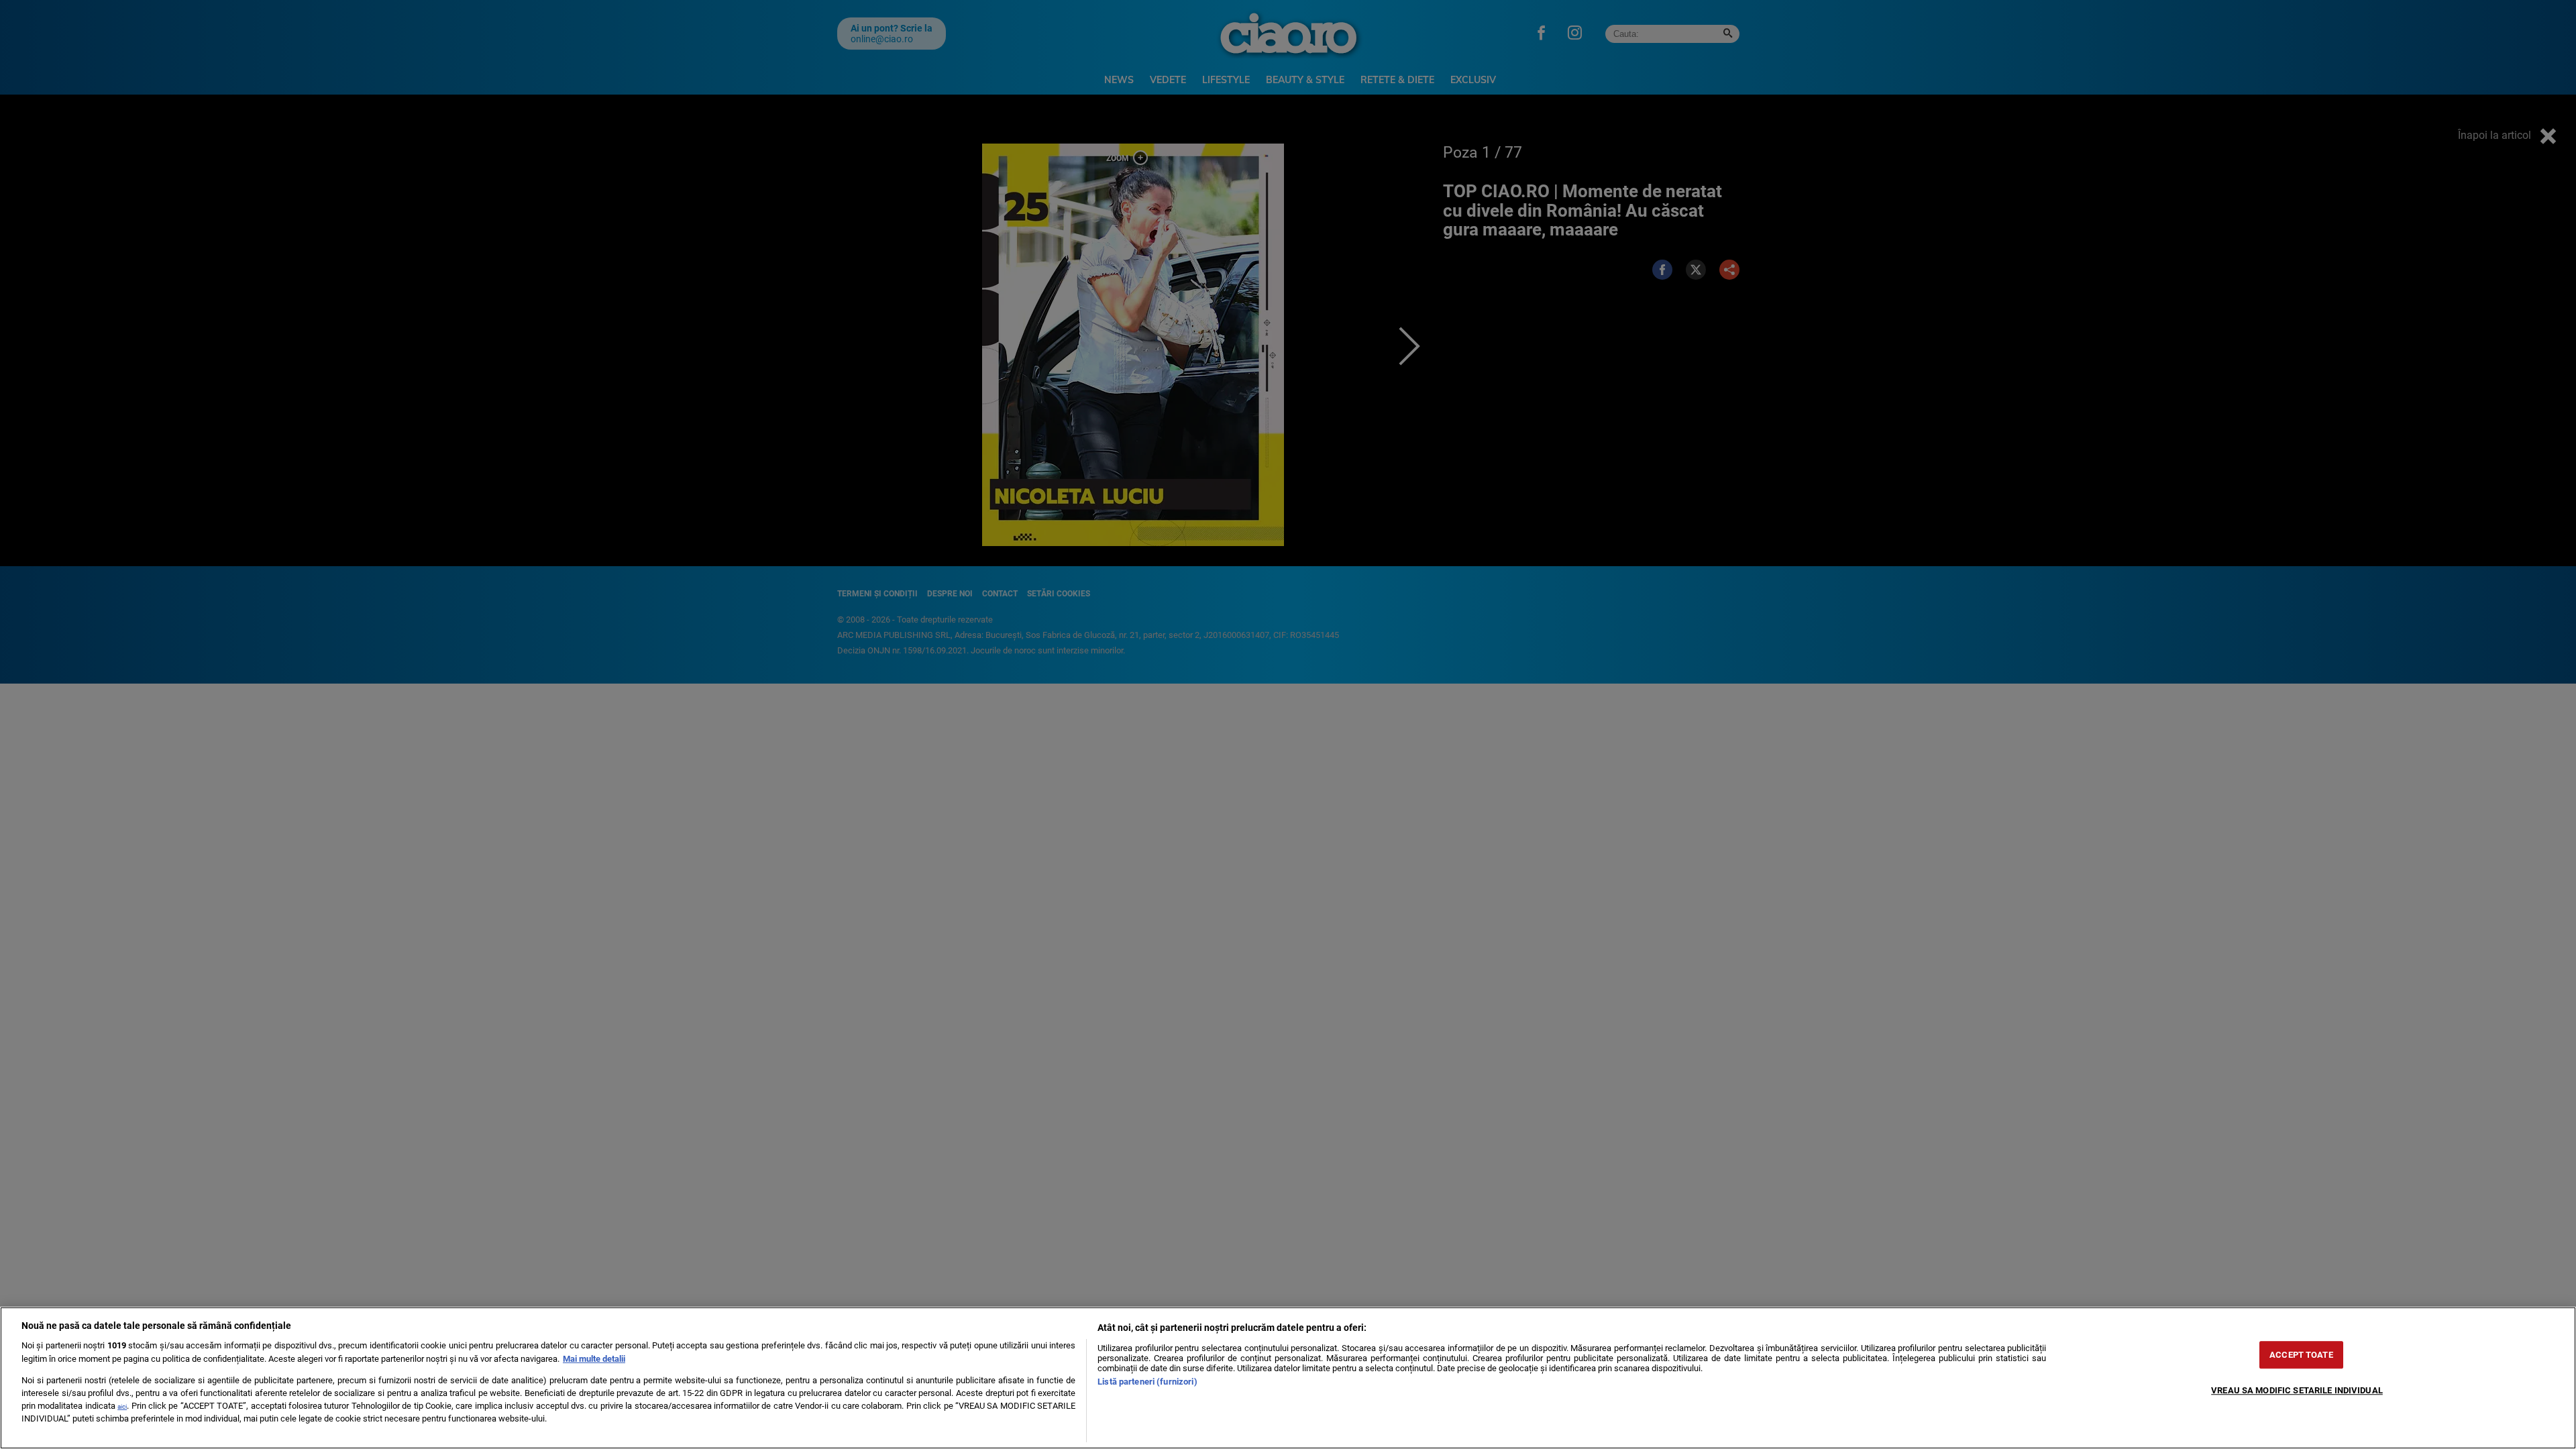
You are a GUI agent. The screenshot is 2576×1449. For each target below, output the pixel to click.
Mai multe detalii (594, 1359)
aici (122, 1406)
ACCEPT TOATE (2301, 1355)
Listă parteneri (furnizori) (1147, 1382)
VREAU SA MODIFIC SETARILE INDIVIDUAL (2297, 1390)
